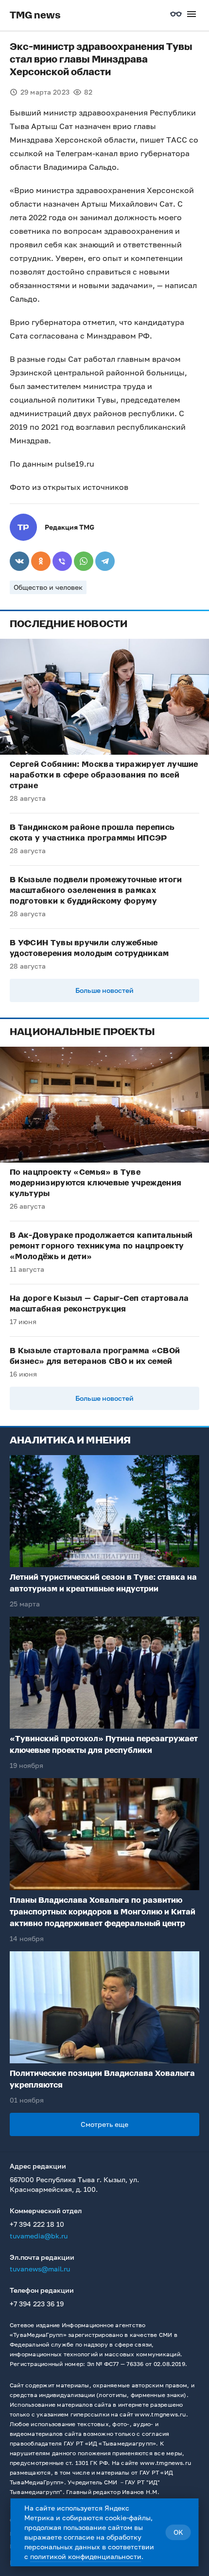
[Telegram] (105, 561)
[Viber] (62, 561)
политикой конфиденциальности (86, 2556)
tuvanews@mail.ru (40, 2269)
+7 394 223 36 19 (37, 2304)
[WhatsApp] (84, 561)
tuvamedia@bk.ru (39, 2236)
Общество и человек (48, 587)
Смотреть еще (104, 2124)
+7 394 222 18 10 (37, 2224)
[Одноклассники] (41, 561)
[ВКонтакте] (19, 561)
